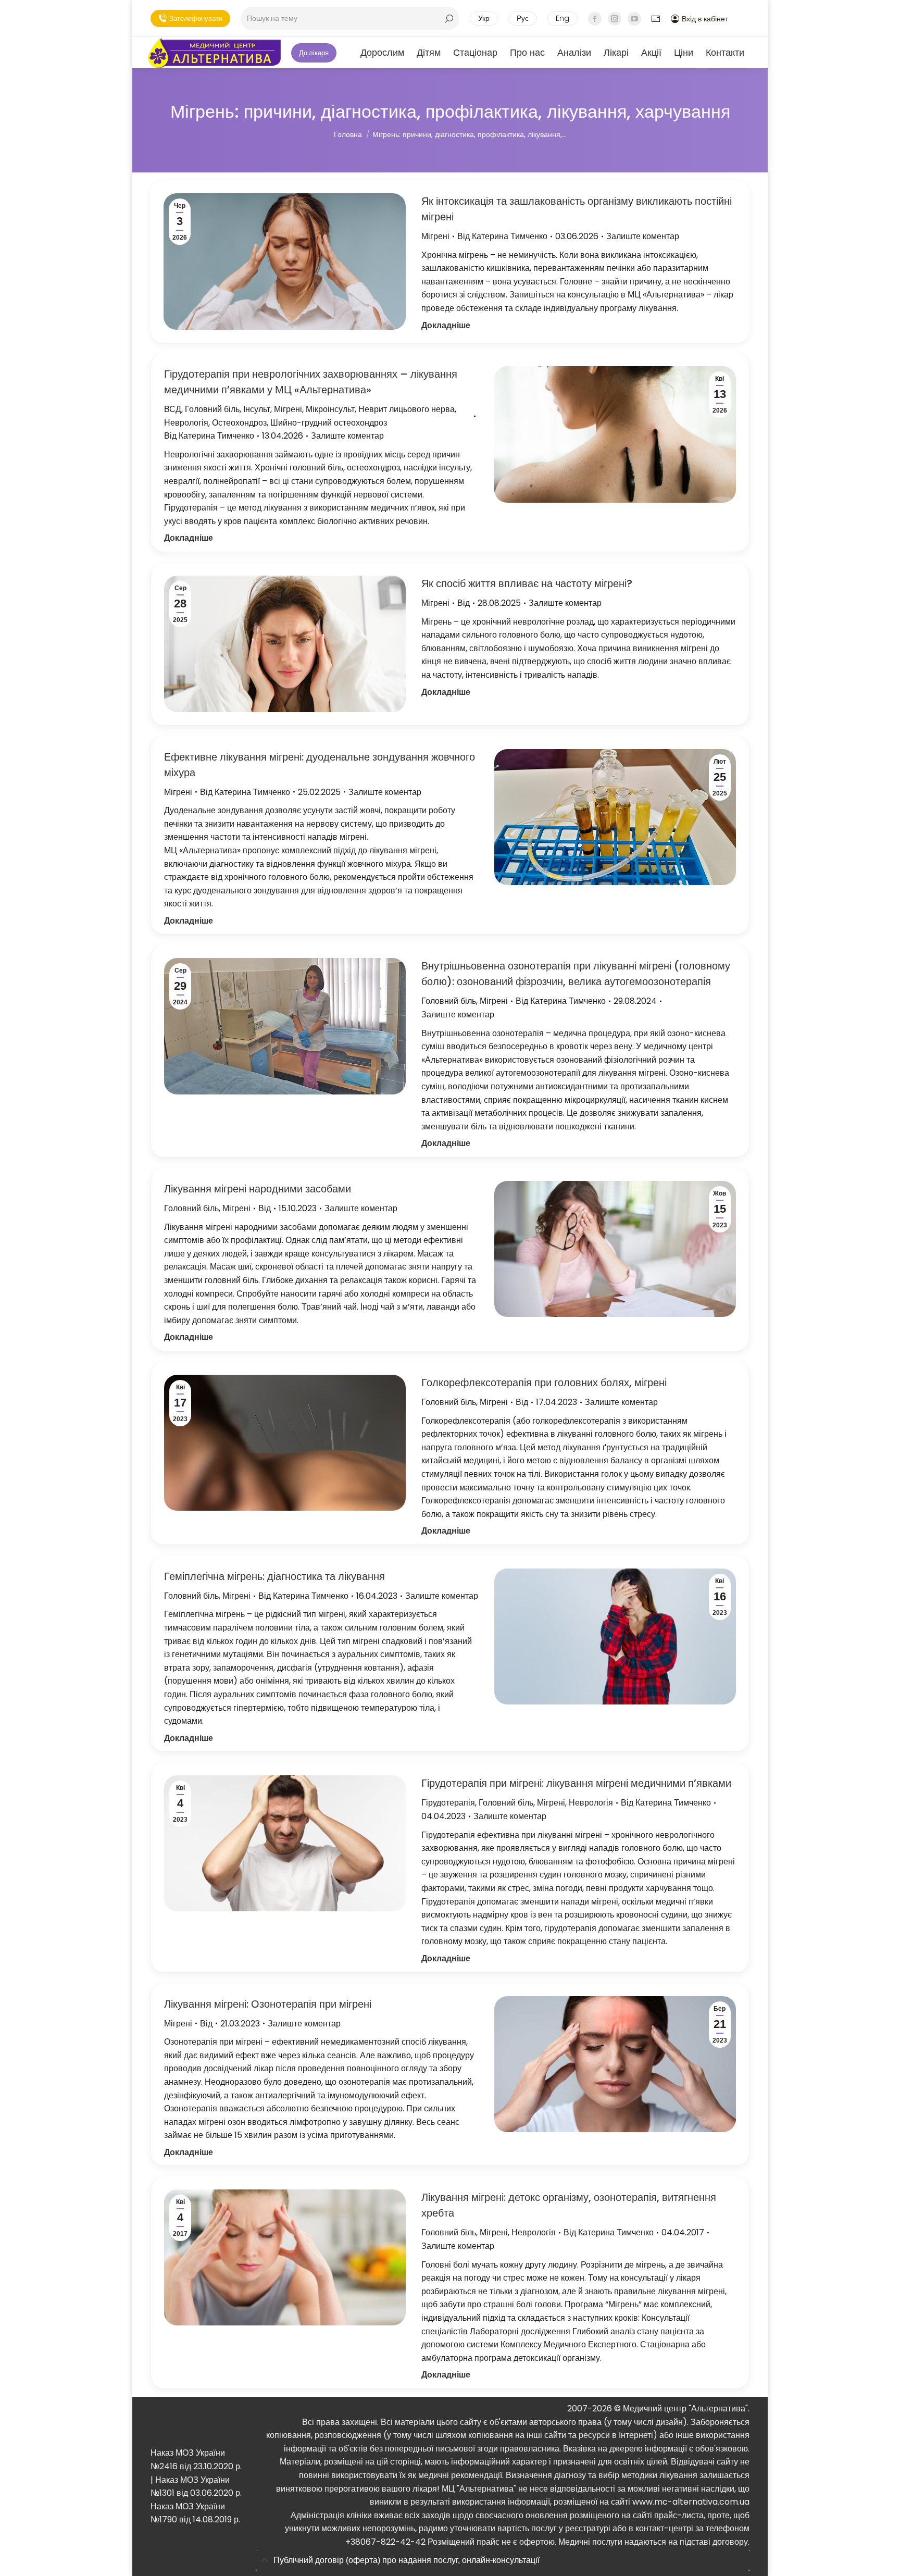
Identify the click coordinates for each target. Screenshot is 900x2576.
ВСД (173, 409)
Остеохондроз (239, 423)
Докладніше (446, 325)
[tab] (503, 2561)
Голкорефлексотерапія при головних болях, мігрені (544, 1383)
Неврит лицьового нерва (407, 409)
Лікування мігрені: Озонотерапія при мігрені (268, 2004)
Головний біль (212, 409)
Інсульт (257, 409)
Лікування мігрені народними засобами (258, 1189)
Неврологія (186, 423)
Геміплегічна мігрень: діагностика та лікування (274, 1576)
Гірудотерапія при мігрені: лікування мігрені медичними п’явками (576, 1783)
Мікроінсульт (330, 409)
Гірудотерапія (448, 1803)
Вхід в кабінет (705, 19)
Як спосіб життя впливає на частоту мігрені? (527, 583)
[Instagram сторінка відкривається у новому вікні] (615, 19)
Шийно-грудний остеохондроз (329, 423)
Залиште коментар (643, 236)
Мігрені (435, 236)
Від (502, 236)
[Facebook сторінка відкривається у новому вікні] (595, 19)
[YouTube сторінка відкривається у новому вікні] (634, 19)
